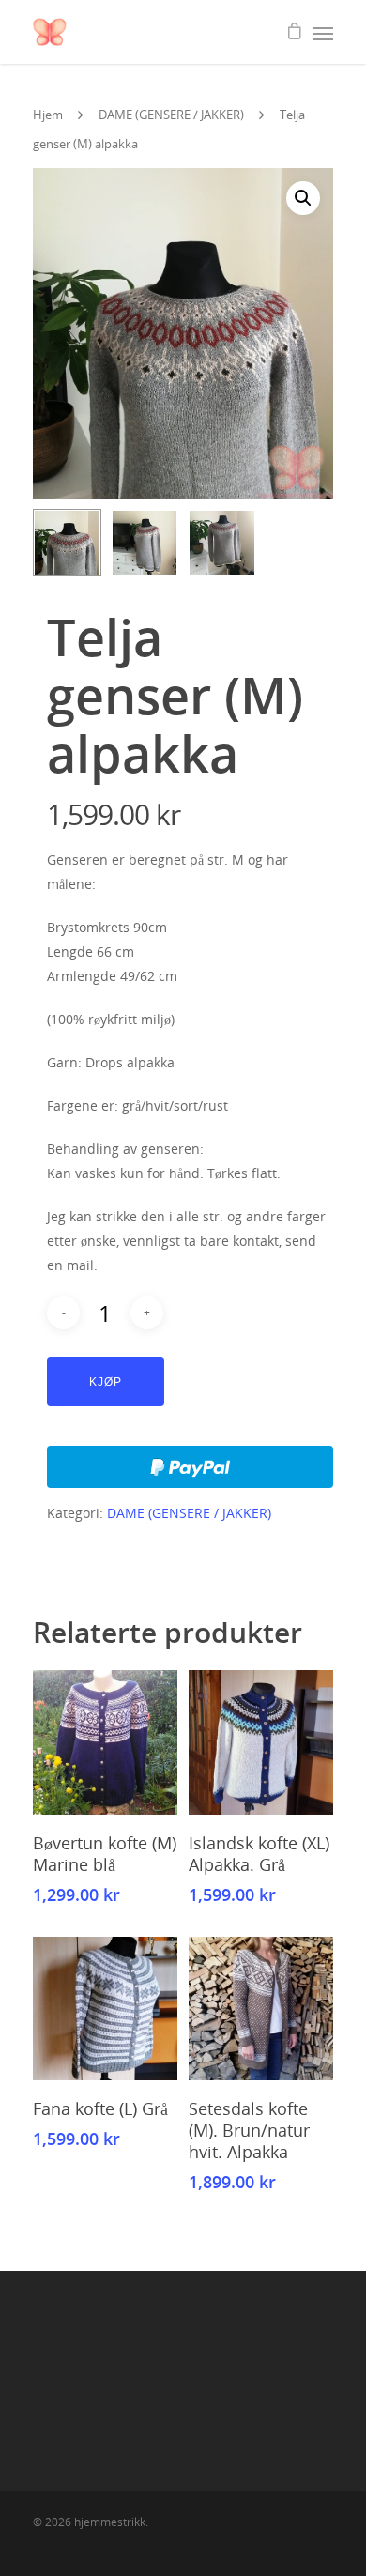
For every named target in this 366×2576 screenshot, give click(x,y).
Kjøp (106, 1382)
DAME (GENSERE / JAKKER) (171, 115)
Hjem (48, 115)
